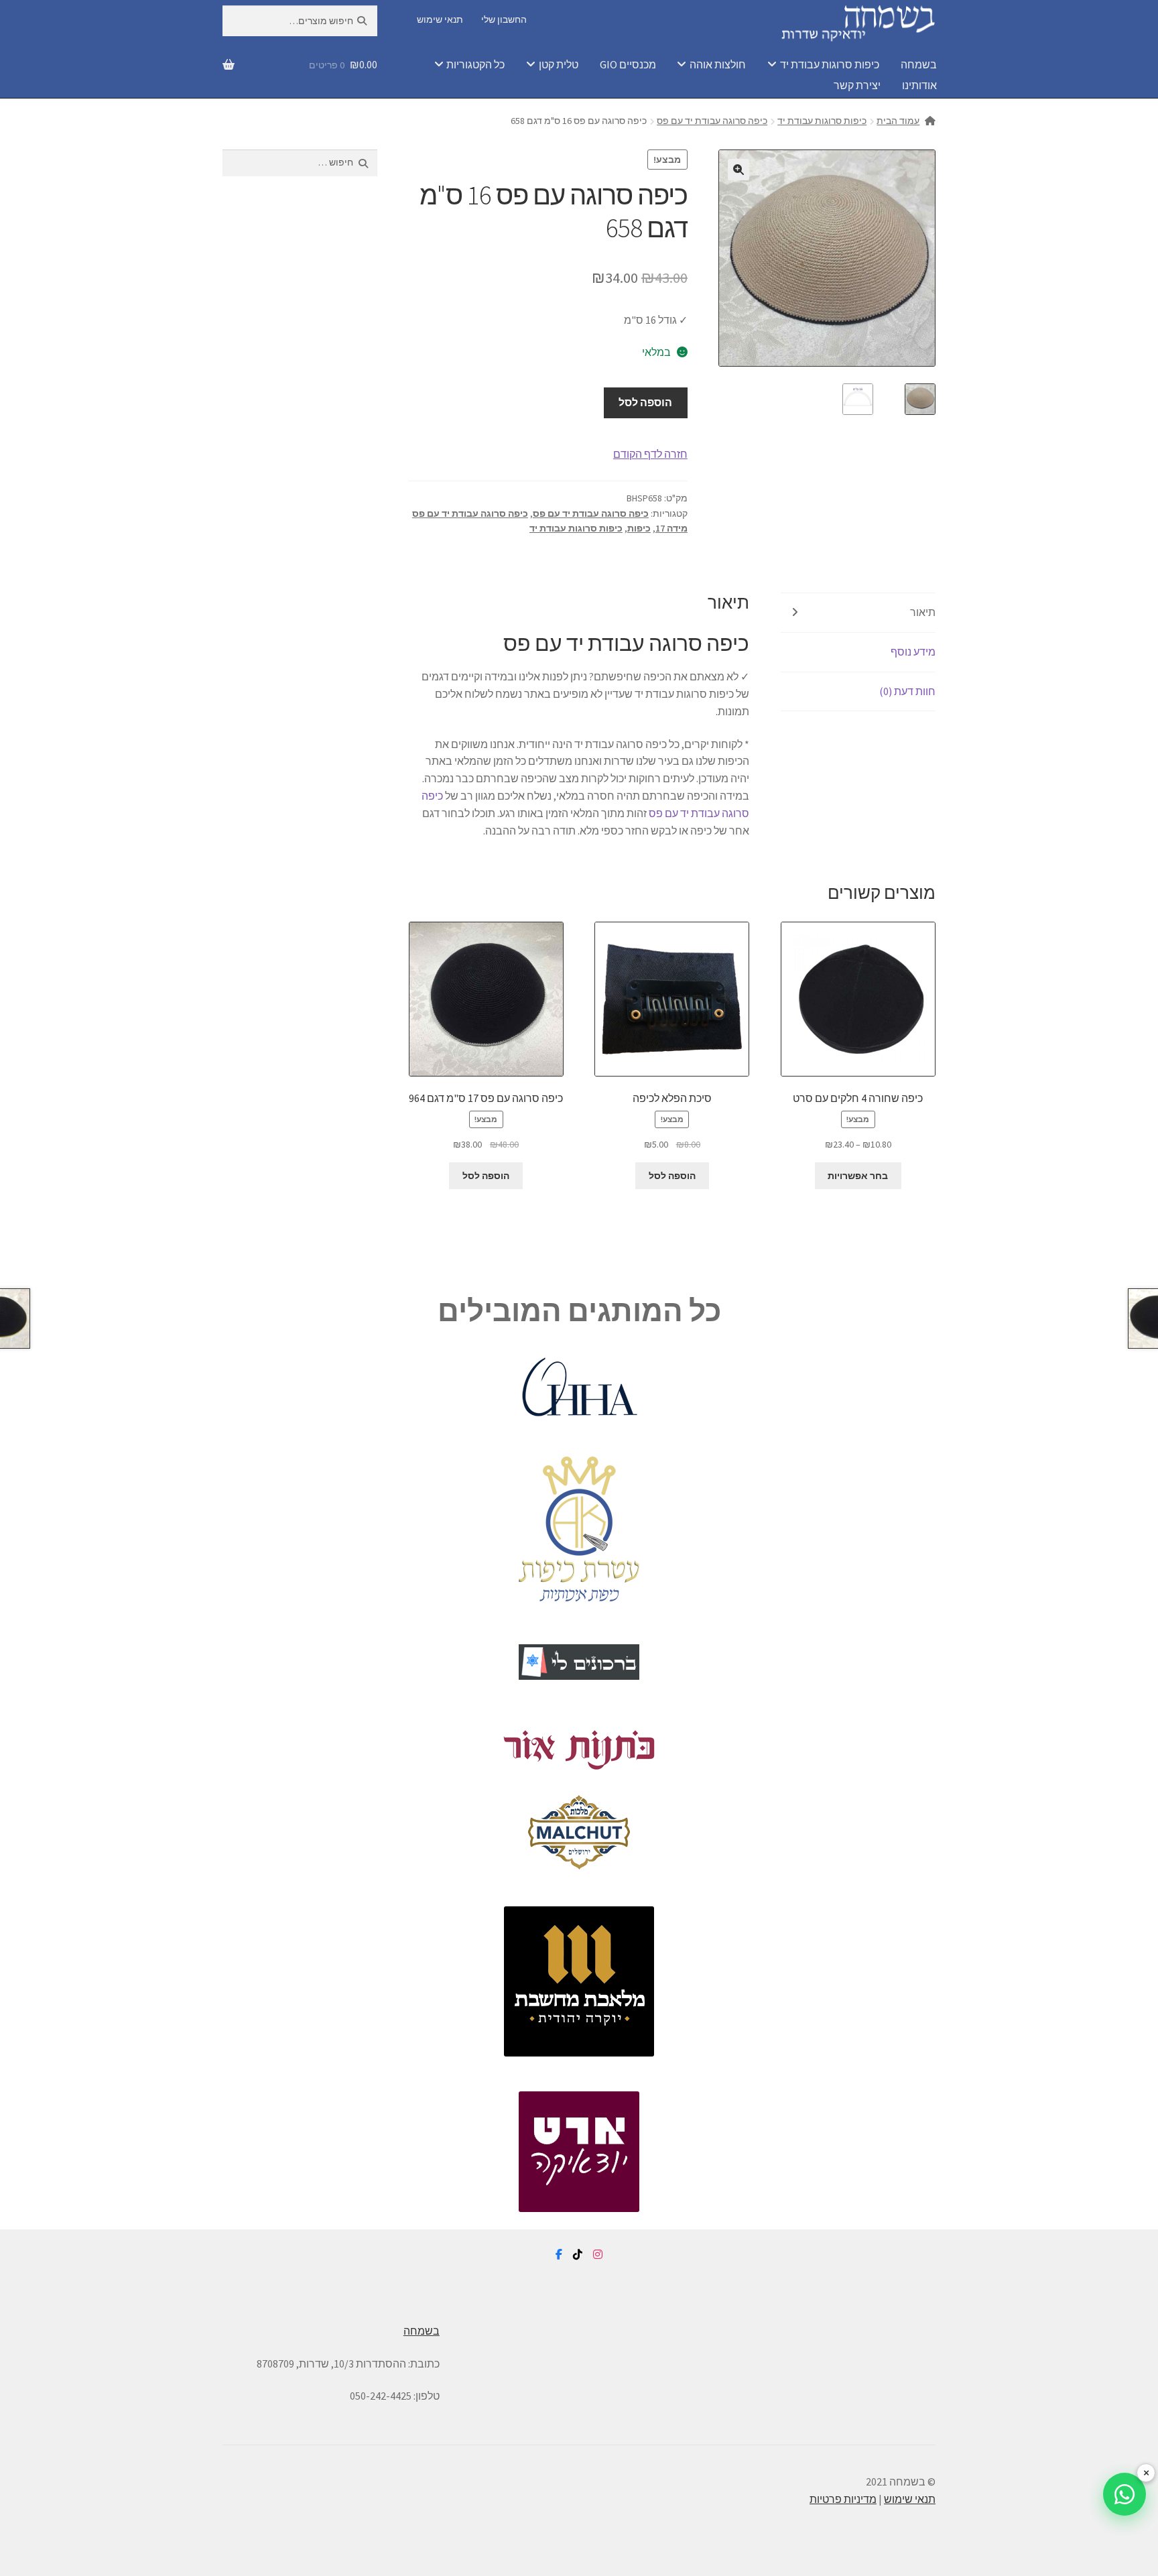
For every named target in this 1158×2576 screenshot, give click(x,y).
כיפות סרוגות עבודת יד (830, 64)
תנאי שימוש (440, 19)
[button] (738, 170)
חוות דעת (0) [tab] (907, 691)
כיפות (639, 528)
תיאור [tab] (923, 612)
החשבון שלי (504, 19)
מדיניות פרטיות (843, 2499)
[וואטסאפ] (1124, 2494)
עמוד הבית (898, 121)
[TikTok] (578, 2255)
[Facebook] (559, 2255)
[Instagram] (598, 2255)
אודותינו (919, 85)
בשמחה (919, 64)
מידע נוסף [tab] (913, 652)
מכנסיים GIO (628, 64)
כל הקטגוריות (475, 64)
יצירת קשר (857, 85)
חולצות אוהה (718, 64)
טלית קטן (559, 64)
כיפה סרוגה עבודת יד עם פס (712, 121)
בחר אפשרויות (858, 1176)
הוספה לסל (645, 402)
